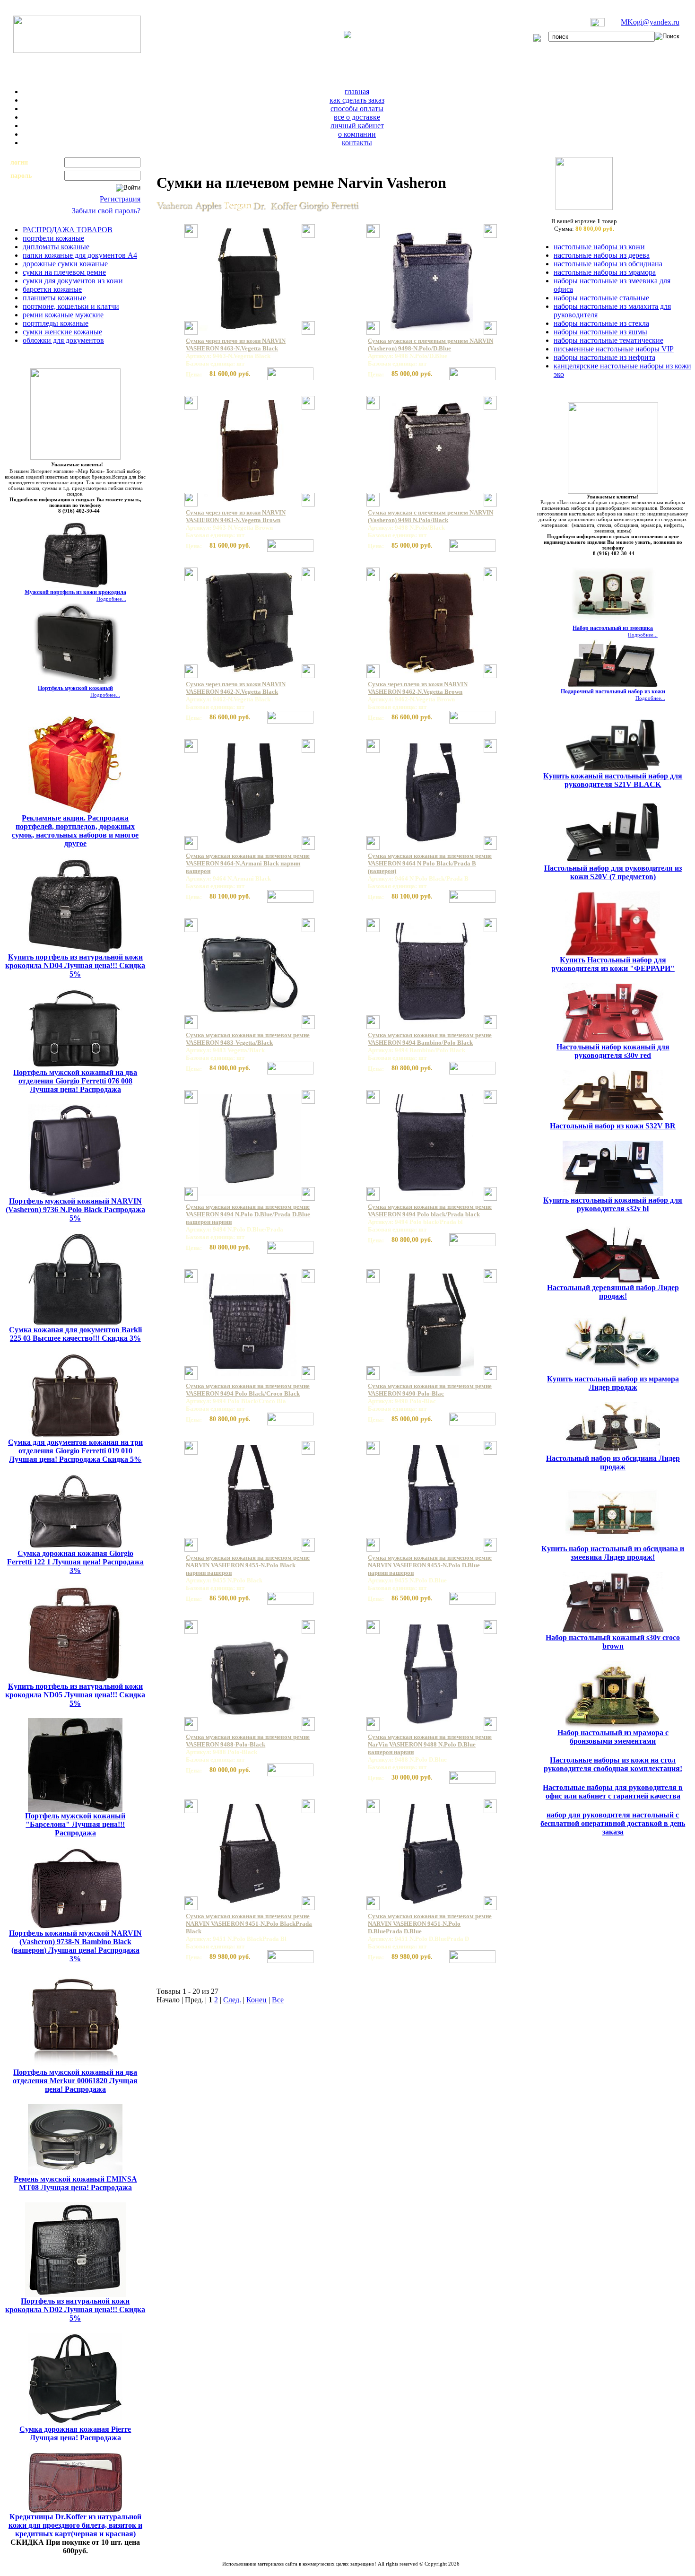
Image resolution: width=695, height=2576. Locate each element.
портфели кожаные (53, 238)
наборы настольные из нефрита (604, 357)
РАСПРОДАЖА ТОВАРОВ (68, 230)
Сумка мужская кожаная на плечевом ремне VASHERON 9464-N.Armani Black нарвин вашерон (248, 863)
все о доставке (357, 117)
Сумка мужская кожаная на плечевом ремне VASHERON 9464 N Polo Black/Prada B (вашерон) (430, 863)
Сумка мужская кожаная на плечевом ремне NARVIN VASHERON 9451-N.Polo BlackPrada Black (249, 1924)
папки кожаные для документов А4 (80, 255)
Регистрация (120, 199)
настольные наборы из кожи (599, 247)
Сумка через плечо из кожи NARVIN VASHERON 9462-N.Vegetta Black (236, 688)
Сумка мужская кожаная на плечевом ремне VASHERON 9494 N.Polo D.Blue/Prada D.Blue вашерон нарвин (248, 1214)
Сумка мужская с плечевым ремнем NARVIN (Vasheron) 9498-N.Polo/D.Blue (430, 345)
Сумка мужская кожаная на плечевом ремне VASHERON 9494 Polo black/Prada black (430, 1210)
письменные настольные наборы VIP (614, 349)
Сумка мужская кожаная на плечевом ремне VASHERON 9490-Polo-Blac (430, 1390)
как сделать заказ (357, 100)
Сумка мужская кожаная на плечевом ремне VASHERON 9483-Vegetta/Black (248, 1039)
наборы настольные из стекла (601, 323)
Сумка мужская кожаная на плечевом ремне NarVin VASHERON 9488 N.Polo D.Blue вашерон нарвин (430, 1744)
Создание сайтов (316, 2569)
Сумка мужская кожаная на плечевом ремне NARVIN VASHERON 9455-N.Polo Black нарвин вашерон (248, 1565)
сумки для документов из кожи (73, 281)
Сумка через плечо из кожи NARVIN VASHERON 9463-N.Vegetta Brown (236, 516)
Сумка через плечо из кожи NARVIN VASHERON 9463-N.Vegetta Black (236, 345)
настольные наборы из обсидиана (608, 264)
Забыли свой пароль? (106, 211)
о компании (357, 134)
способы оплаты (357, 109)
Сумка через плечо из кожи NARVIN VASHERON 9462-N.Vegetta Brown (418, 688)
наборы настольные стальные (601, 298)
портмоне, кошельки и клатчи (71, 306)
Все (278, 2000)
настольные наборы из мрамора (605, 272)
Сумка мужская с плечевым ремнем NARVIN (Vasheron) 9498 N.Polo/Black (430, 516)
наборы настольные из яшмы (600, 332)
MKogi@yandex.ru (650, 22)
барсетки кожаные (52, 289)
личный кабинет (357, 126)
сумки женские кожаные (62, 332)
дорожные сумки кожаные (65, 264)
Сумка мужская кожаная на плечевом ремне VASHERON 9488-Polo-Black (248, 1741)
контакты (357, 143)
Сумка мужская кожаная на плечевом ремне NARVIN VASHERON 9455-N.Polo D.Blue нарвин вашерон (430, 1565)
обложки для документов (63, 340)
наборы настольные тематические (608, 340)
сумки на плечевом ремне (64, 272)
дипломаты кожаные (56, 247)
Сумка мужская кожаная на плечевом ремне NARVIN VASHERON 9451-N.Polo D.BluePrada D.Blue (430, 1924)
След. (232, 2000)
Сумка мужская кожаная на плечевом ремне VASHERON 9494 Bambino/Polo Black (430, 1039)
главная (357, 92)
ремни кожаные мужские (63, 315)
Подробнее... (111, 599)
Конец (256, 2000)
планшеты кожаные (54, 298)
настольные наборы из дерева (602, 255)
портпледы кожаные (56, 323)
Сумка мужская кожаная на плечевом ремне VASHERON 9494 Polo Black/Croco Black (248, 1390)
